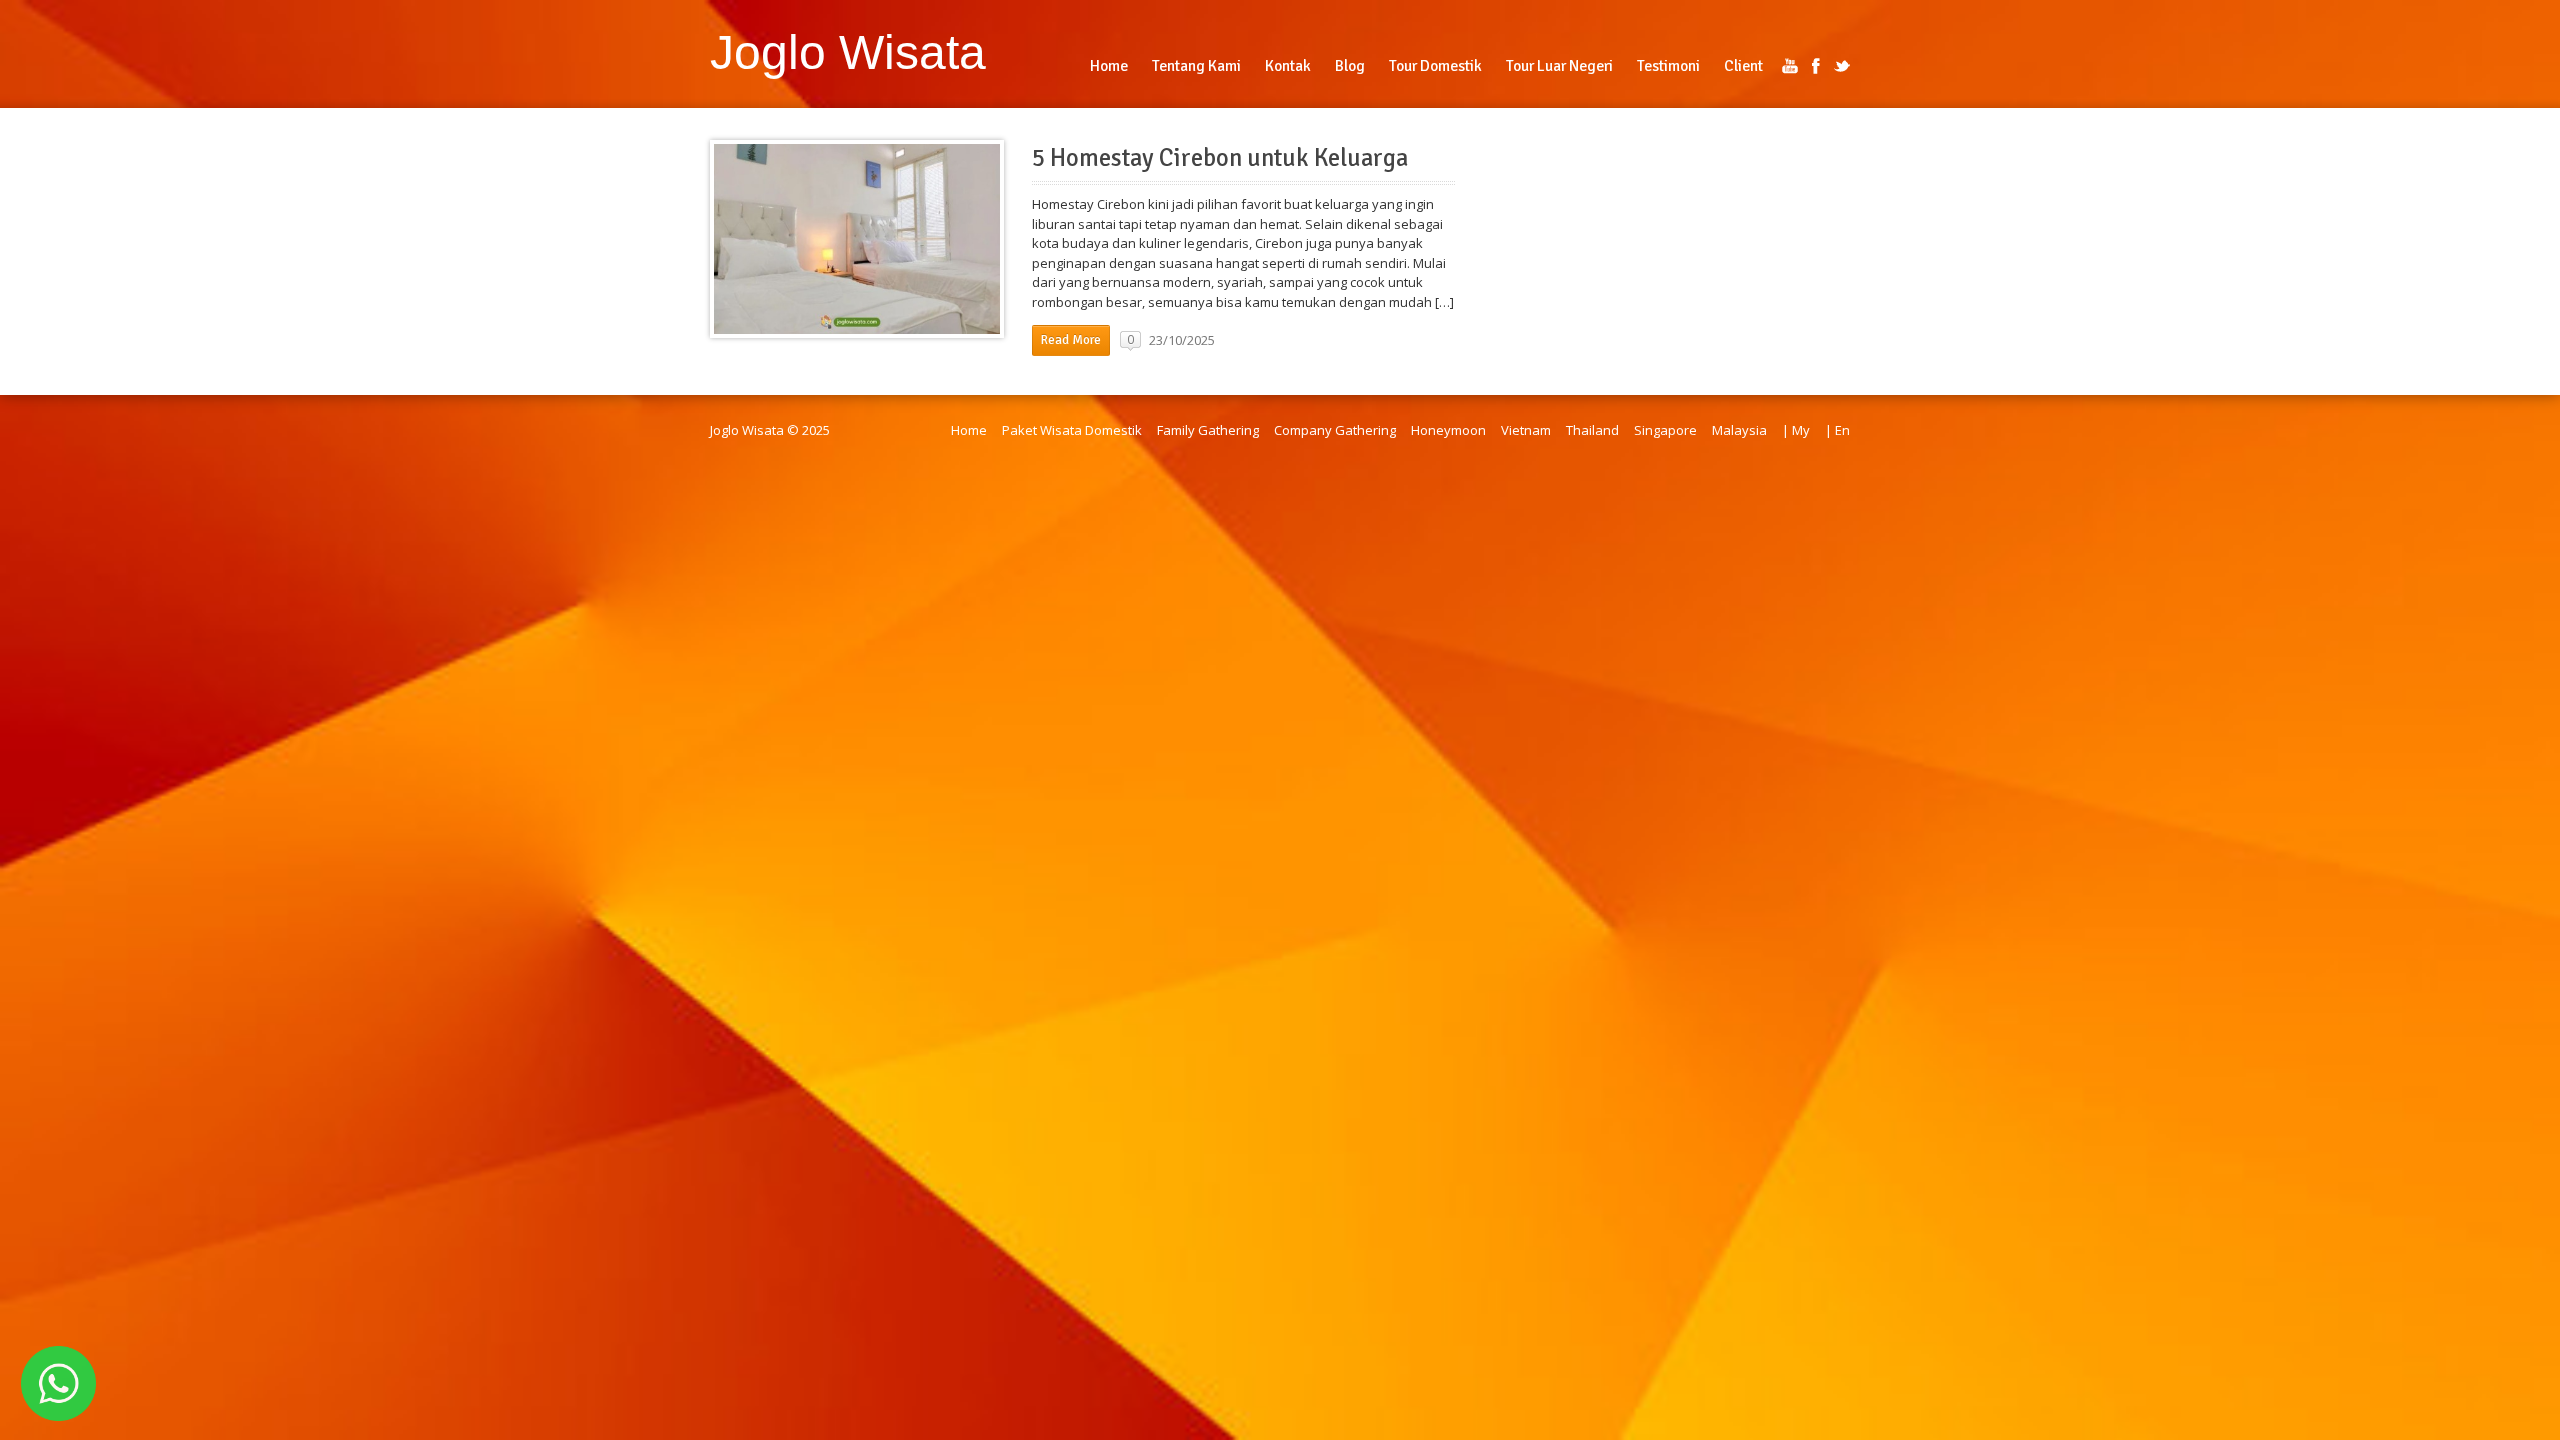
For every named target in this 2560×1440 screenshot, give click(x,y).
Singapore (1665, 430)
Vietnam (1526, 430)
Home (969, 430)
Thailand (1592, 430)
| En (1837, 430)
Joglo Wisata (848, 52)
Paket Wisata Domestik (1072, 430)
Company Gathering (1335, 430)
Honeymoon (1448, 430)
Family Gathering (1208, 430)
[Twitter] (1842, 66)
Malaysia (1739, 430)
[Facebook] (1816, 66)
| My (1796, 430)
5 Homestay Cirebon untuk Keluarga (1220, 158)
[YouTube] (1790, 66)
